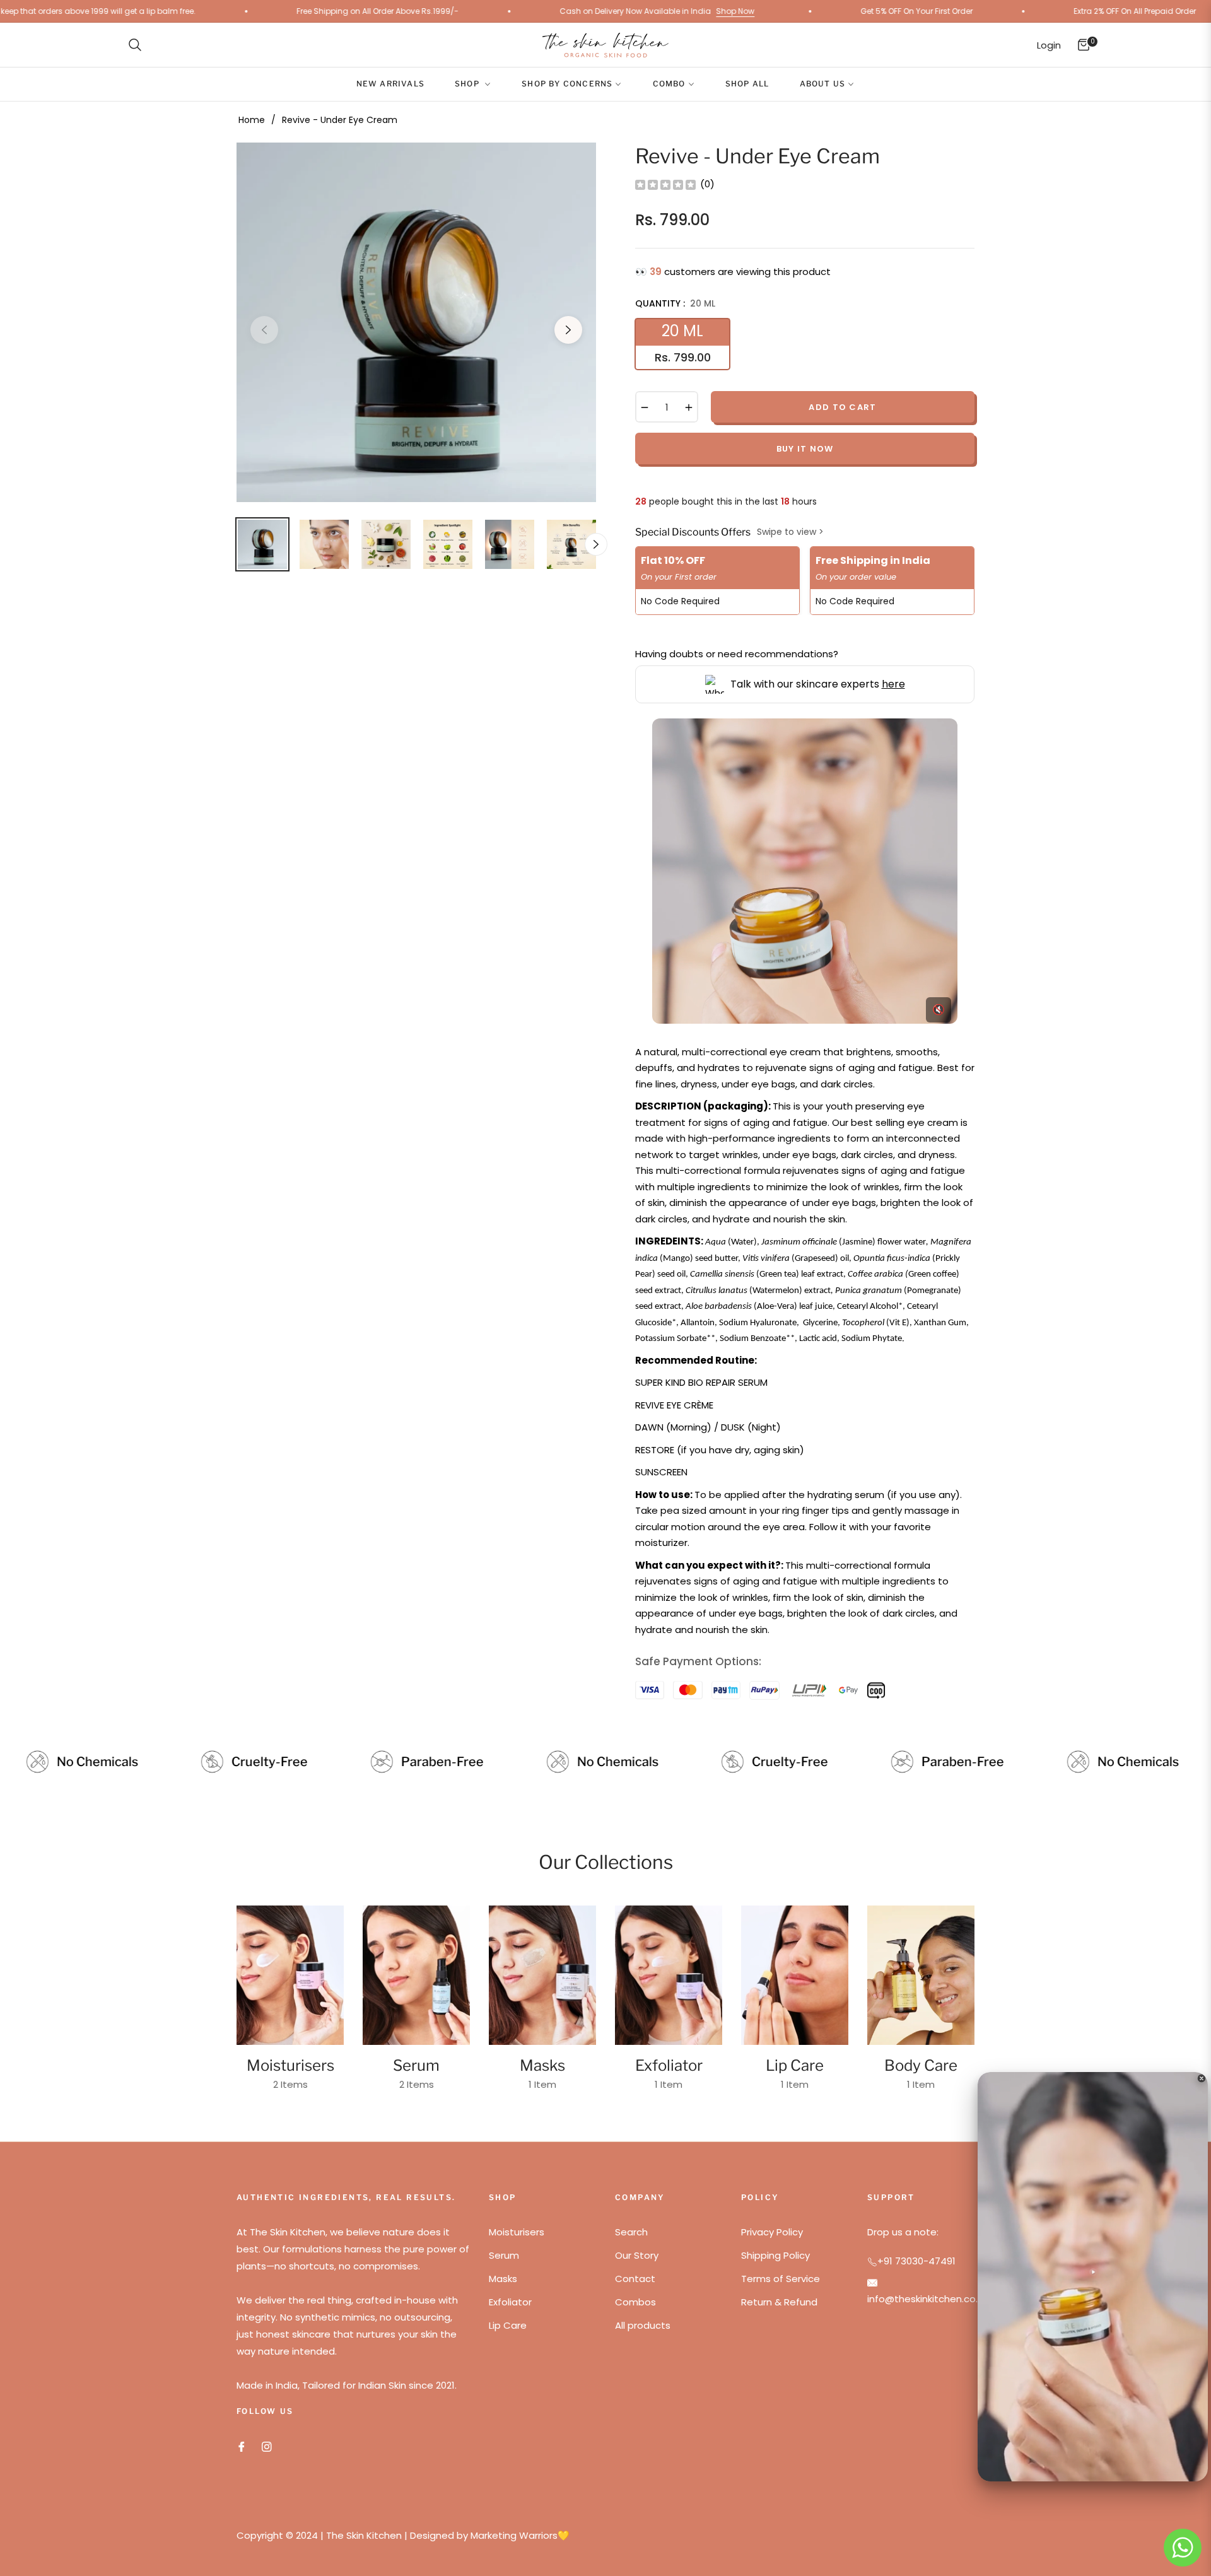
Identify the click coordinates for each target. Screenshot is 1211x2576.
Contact (635, 2279)
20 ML (683, 343)
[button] (135, 45)
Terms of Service (781, 2279)
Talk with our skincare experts (818, 684)
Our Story (637, 2255)
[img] (665, 184)
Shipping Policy (775, 2255)
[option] (416, 322)
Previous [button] (264, 330)
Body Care (921, 2065)
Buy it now (805, 449)
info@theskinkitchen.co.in (926, 2299)
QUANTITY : (675, 303)
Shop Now (516, 11)
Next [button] (568, 330)
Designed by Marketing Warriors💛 (490, 2535)
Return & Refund (779, 2302)
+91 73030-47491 (916, 2261)
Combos (635, 2302)
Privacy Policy (772, 2232)
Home (252, 120)
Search (631, 2232)
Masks (542, 2065)
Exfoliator (669, 2065)
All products (643, 2325)
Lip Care (795, 2065)
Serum (416, 2065)
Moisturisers (290, 2065)
